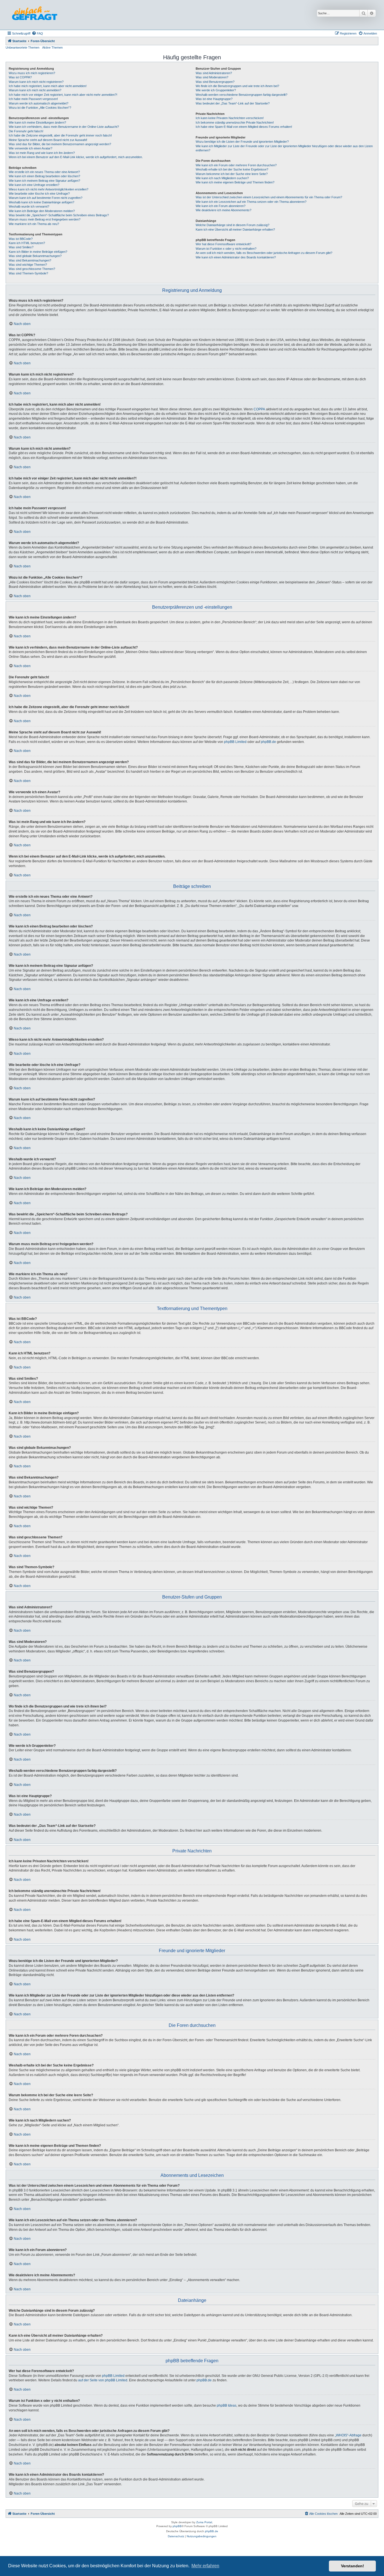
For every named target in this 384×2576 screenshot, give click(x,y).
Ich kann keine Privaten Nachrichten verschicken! (230, 118)
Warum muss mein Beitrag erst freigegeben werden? (45, 219)
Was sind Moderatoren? (212, 77)
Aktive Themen (52, 47)
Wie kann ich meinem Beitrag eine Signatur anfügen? (44, 181)
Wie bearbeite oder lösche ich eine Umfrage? (39, 194)
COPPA (259, 409)
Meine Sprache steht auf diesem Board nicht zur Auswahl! (48, 140)
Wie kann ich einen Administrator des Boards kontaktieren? (236, 257)
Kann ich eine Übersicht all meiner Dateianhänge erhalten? (235, 229)
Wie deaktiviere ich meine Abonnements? (223, 210)
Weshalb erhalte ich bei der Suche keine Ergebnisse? (232, 169)
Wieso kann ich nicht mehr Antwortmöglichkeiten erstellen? (48, 189)
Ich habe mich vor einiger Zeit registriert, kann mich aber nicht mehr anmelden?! (63, 95)
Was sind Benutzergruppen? (215, 82)
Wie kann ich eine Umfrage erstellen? (34, 185)
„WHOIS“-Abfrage (348, 2435)
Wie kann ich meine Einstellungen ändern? (37, 122)
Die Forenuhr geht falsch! (26, 131)
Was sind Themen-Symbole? (28, 273)
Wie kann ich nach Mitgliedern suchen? (222, 178)
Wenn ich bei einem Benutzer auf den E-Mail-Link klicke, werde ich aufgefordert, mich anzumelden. (76, 157)
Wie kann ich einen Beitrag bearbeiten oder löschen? (44, 176)
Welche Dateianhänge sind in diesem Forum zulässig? (232, 225)
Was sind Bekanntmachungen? (30, 260)
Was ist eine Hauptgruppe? (214, 99)
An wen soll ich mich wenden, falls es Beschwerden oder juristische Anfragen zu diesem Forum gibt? (264, 253)
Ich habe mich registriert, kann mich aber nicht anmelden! (48, 86)
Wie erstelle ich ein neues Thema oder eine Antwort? (44, 172)
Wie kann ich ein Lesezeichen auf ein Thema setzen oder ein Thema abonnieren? (251, 202)
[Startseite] (35, 15)
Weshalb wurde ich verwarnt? (29, 206)
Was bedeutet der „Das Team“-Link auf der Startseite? (233, 103)
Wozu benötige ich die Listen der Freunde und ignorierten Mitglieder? (242, 142)
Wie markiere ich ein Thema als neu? (34, 224)
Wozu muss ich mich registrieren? (32, 73)
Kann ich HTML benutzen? (27, 243)
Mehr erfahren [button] (205, 2566)
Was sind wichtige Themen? (28, 265)
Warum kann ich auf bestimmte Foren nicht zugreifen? (46, 198)
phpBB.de (268, 742)
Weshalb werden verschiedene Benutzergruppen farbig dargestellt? (241, 95)
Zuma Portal (204, 2522)
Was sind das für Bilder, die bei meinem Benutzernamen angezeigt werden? (60, 144)
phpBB (177, 2526)
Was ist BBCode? (21, 239)
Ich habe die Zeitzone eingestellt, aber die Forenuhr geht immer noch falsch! (60, 135)
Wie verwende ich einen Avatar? (31, 148)
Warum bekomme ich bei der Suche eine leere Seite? (232, 174)
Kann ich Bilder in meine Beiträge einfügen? (38, 252)
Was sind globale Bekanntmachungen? (35, 256)
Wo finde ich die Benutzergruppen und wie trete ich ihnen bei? (237, 86)
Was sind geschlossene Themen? (32, 269)
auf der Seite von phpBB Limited (103, 2380)
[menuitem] (37, 33)
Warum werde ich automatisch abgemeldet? (39, 103)
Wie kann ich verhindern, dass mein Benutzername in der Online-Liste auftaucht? (64, 127)
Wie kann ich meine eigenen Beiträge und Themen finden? (235, 182)
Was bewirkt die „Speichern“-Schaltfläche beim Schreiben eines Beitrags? (59, 215)
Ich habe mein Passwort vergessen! (33, 99)
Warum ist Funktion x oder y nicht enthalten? (226, 249)
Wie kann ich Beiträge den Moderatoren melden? (42, 211)
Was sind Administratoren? (214, 73)
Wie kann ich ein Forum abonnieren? (221, 206)
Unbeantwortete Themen (22, 47)
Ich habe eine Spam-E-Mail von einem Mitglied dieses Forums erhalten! (244, 127)
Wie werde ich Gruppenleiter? (216, 90)
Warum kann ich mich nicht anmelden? (35, 90)
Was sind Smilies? (21, 247)
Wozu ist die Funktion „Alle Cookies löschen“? (40, 108)
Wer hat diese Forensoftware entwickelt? (223, 244)
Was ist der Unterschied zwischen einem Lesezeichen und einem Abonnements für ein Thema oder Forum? (269, 197)
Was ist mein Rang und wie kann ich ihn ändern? (42, 153)
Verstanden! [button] (353, 2566)
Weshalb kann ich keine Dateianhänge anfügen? (41, 202)
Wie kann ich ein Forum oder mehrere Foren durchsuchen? (236, 165)
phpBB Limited (235, 742)
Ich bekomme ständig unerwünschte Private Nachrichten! (235, 122)
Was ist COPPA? (20, 77)
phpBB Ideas (227, 2406)
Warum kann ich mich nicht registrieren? (36, 82)
